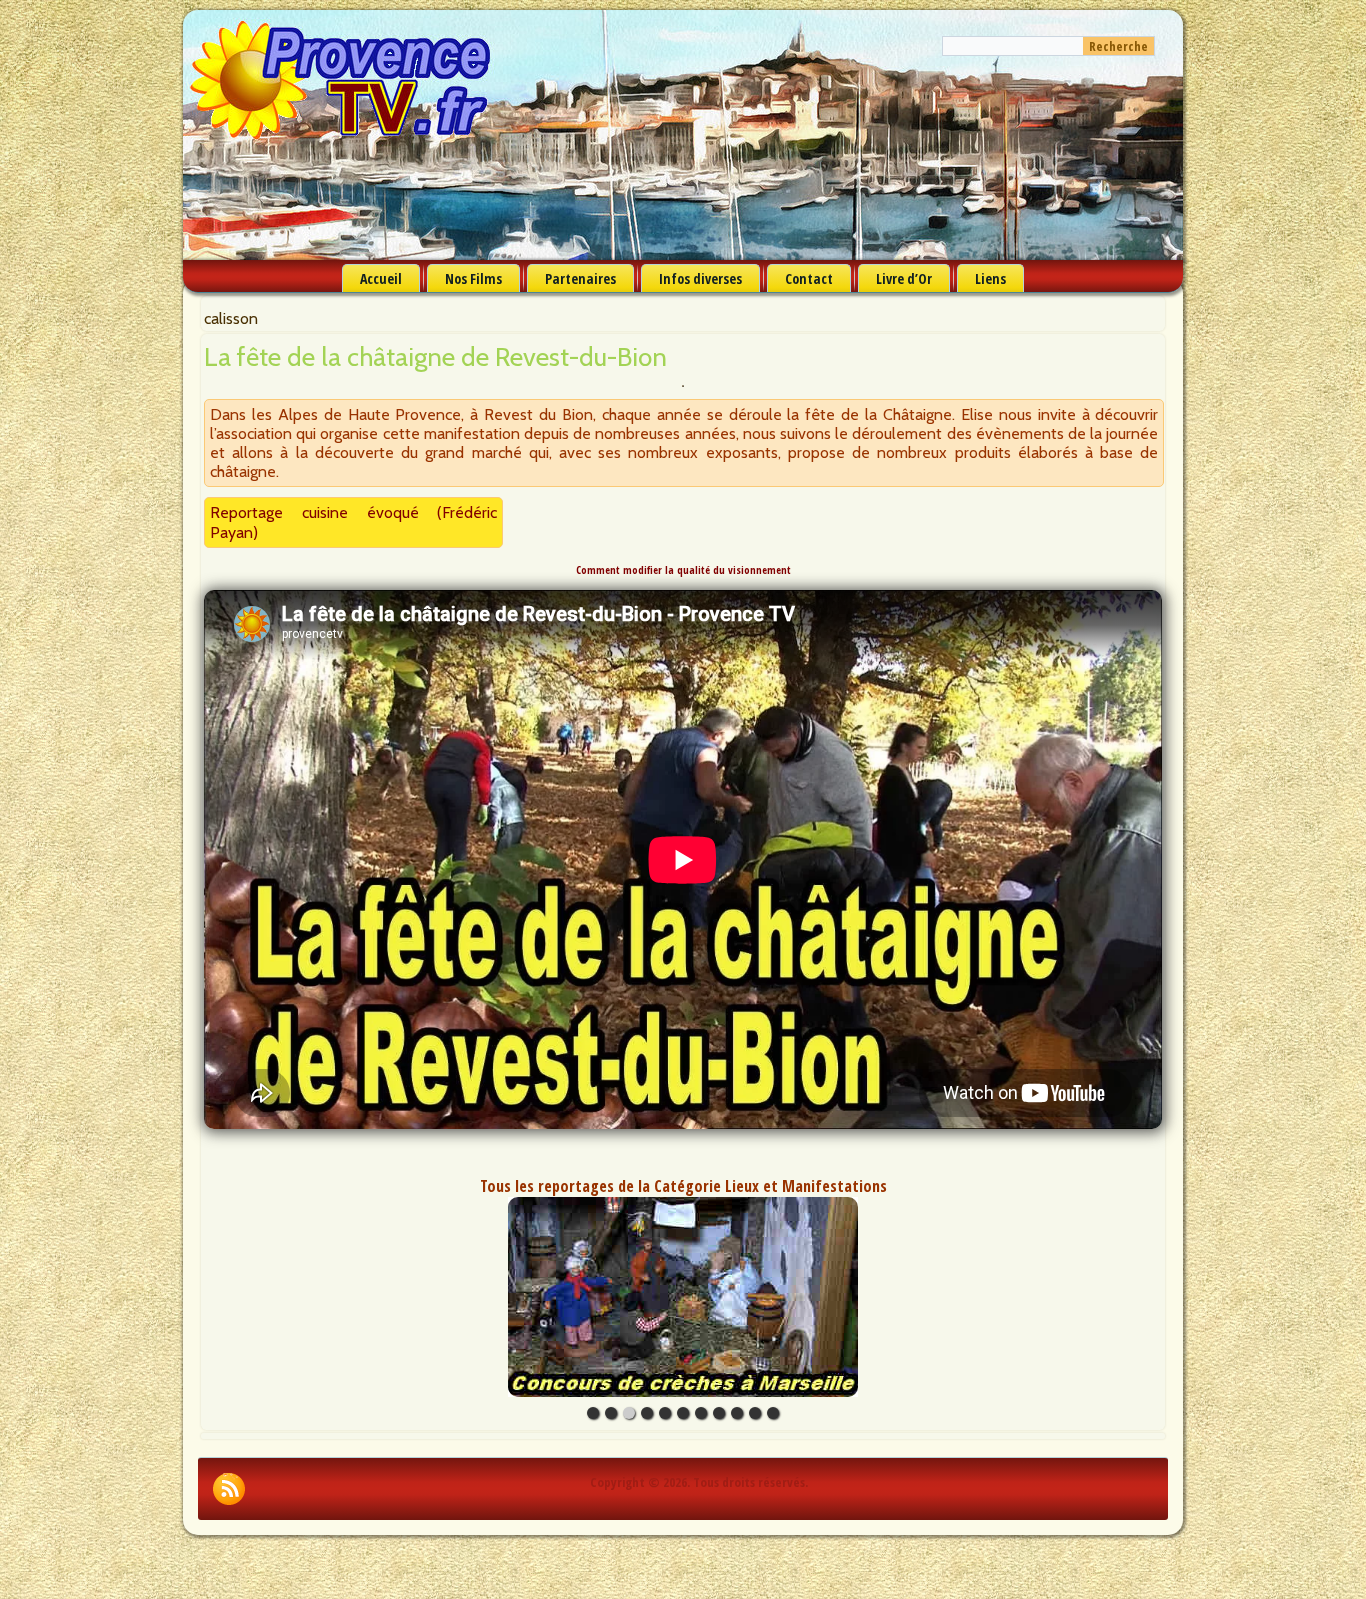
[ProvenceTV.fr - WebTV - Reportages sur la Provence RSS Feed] (229, 1489)
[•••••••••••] (683, 1297)
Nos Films (473, 278)
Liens (990, 278)
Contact (809, 278)
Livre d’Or (904, 278)
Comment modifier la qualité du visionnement (683, 570)
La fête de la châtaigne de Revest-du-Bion (435, 357)
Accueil (381, 278)
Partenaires (580, 278)
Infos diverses (700, 278)
